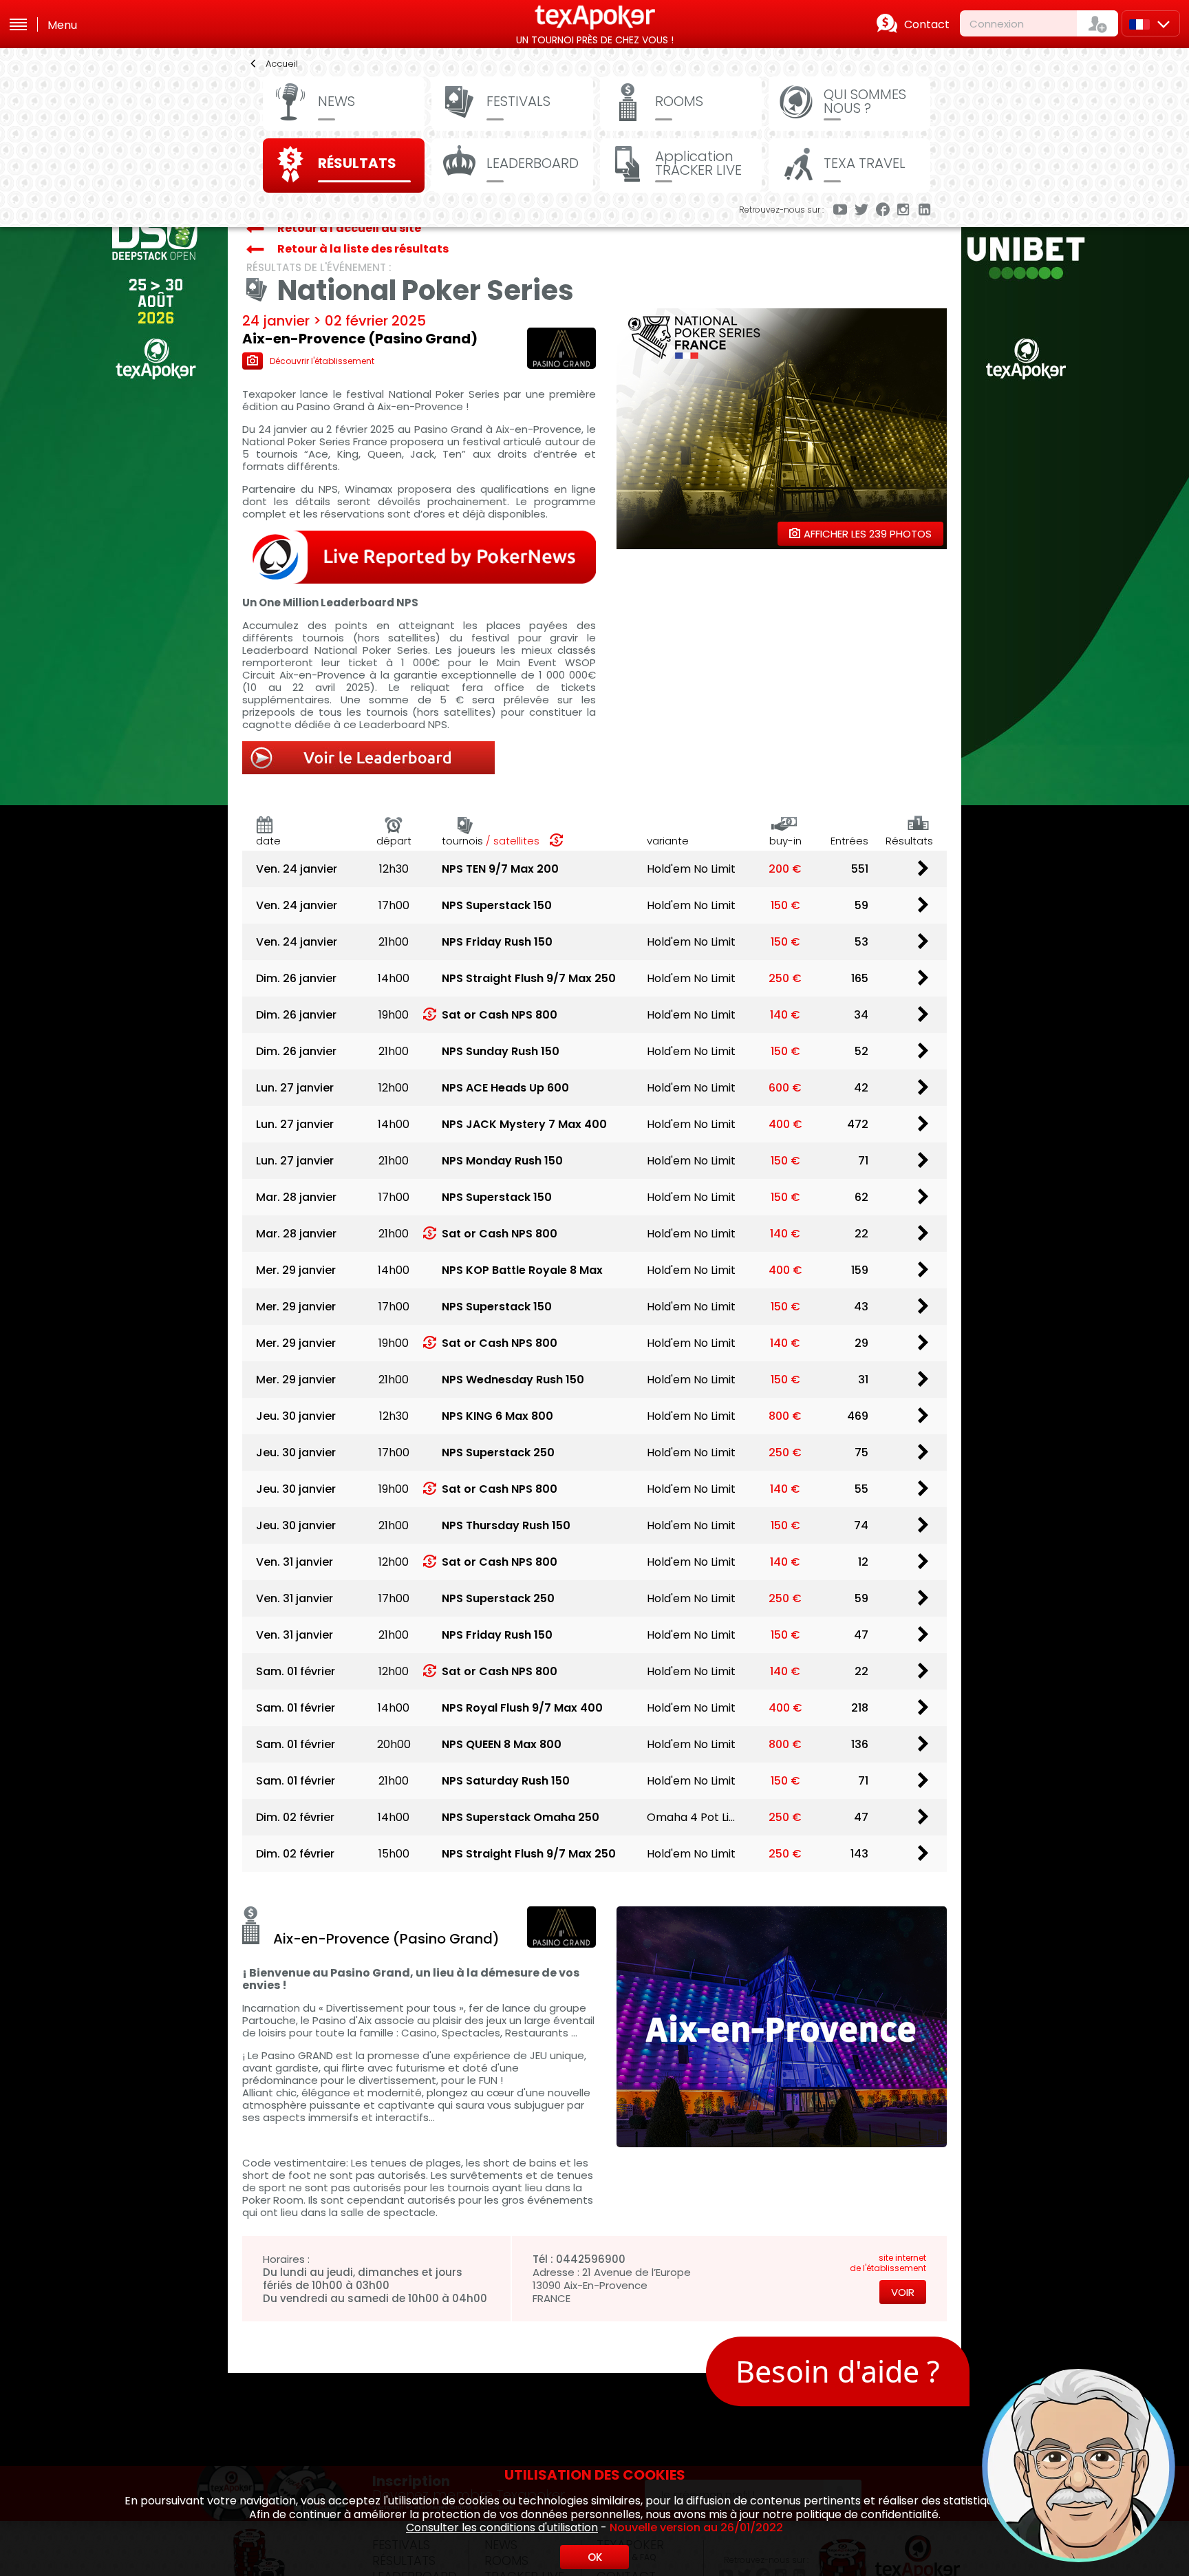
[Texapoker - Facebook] (883, 211)
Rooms (679, 101)
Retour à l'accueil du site (349, 228)
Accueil (282, 64)
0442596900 (591, 2259)
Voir (903, 2292)
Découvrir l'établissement (322, 361)
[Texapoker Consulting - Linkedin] (925, 211)
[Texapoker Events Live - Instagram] (904, 211)
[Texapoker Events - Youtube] (840, 211)
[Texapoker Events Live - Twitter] (861, 211)
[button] (963, 2343)
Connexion (997, 24)
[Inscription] (1097, 23)
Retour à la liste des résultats (363, 249)
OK (595, 2557)
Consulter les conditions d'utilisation (502, 2527)
